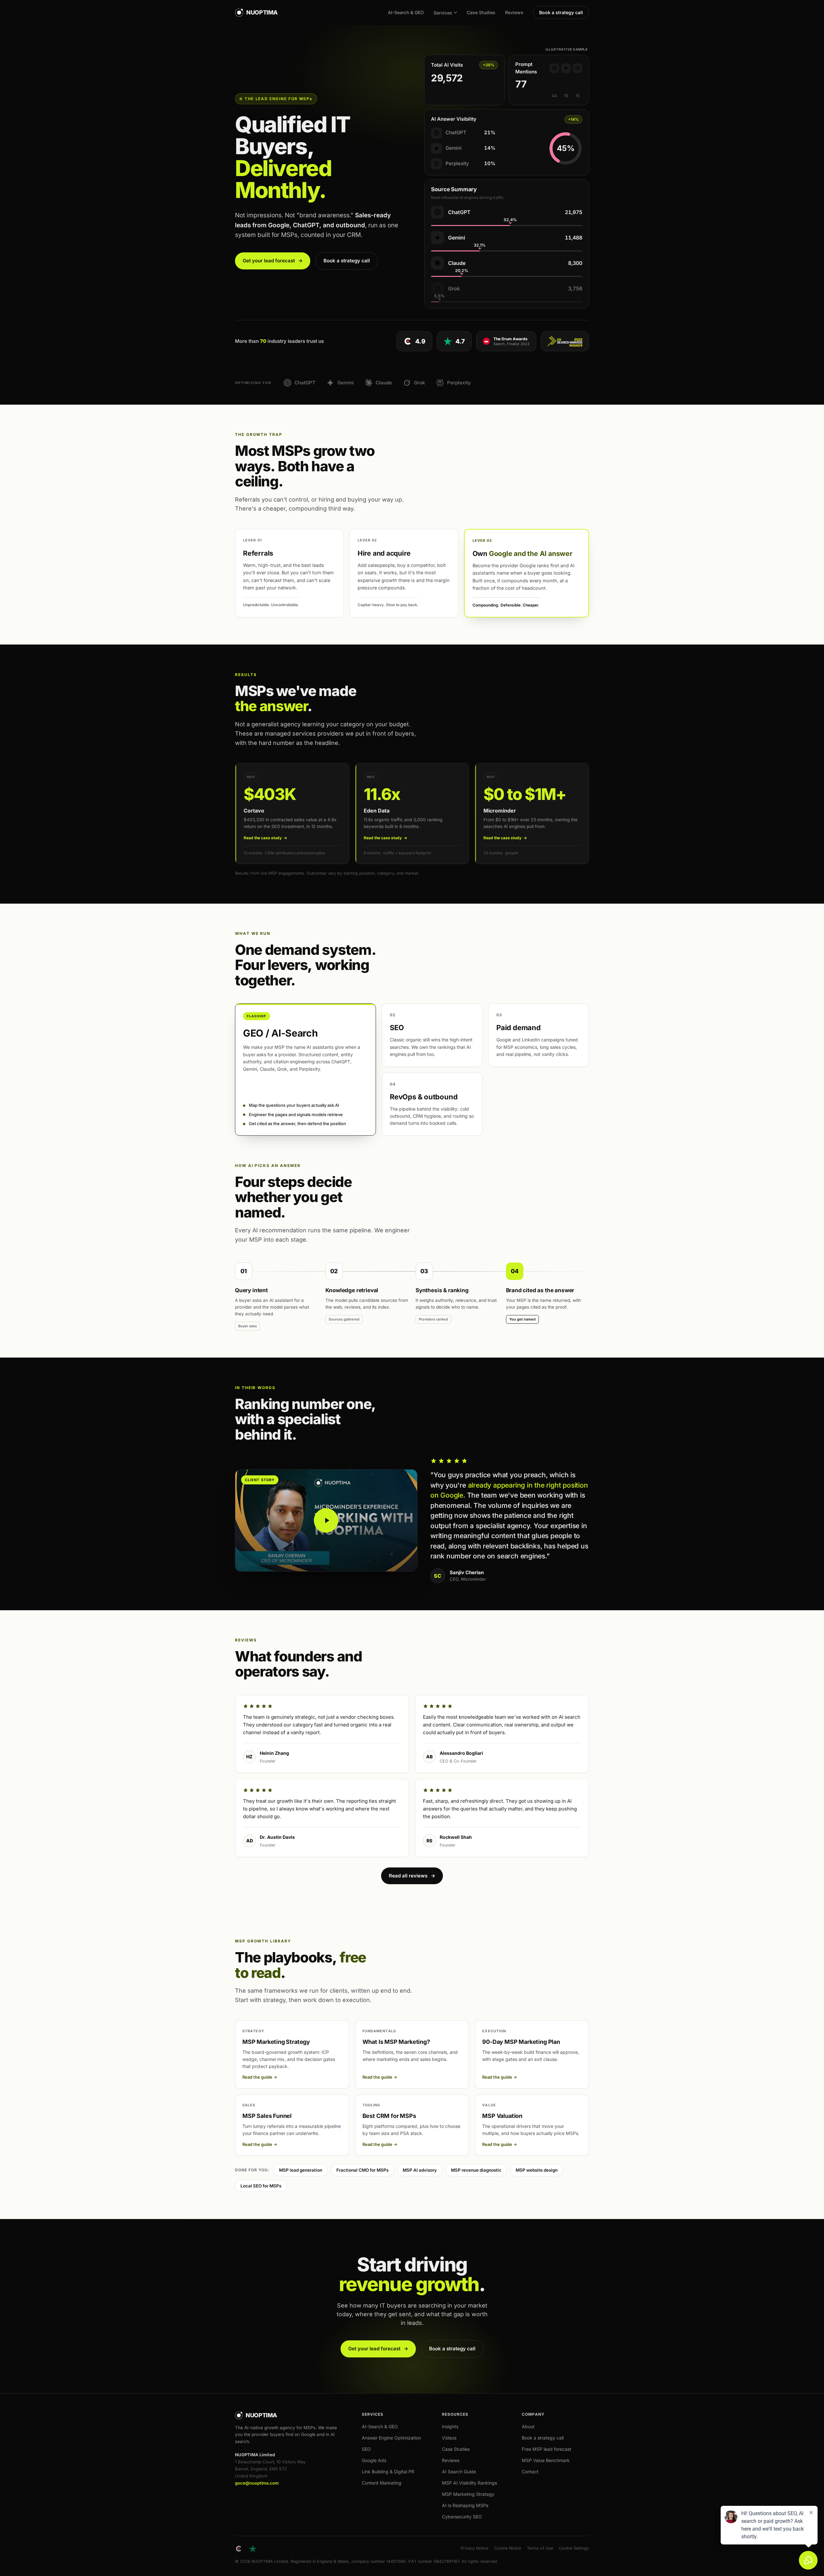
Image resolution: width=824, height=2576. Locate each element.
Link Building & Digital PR (388, 2472)
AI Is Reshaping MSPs (465, 2505)
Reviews (514, 12)
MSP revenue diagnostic (476, 2170)
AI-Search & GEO (406, 12)
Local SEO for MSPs (261, 2186)
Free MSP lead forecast (547, 2449)
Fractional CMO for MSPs (362, 2170)
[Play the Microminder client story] (326, 1520)
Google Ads (374, 2460)
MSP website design (537, 2170)
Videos (449, 2438)
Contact (530, 2472)
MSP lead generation (301, 2170)
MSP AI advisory (420, 2170)
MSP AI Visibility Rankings (469, 2483)
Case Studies (481, 12)
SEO (366, 2449)
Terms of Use (540, 2548)
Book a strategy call (561, 12)
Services (443, 13)
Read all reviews (412, 1876)
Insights (450, 2426)
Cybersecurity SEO (462, 2517)
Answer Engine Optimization (391, 2438)
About (528, 2426)
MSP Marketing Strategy (468, 2494)
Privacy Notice (474, 2548)
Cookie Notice (508, 2548)
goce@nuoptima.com (257, 2483)
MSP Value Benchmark (546, 2460)
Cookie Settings (574, 2548)
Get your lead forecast (273, 261)
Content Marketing (382, 2483)
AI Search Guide (459, 2472)
